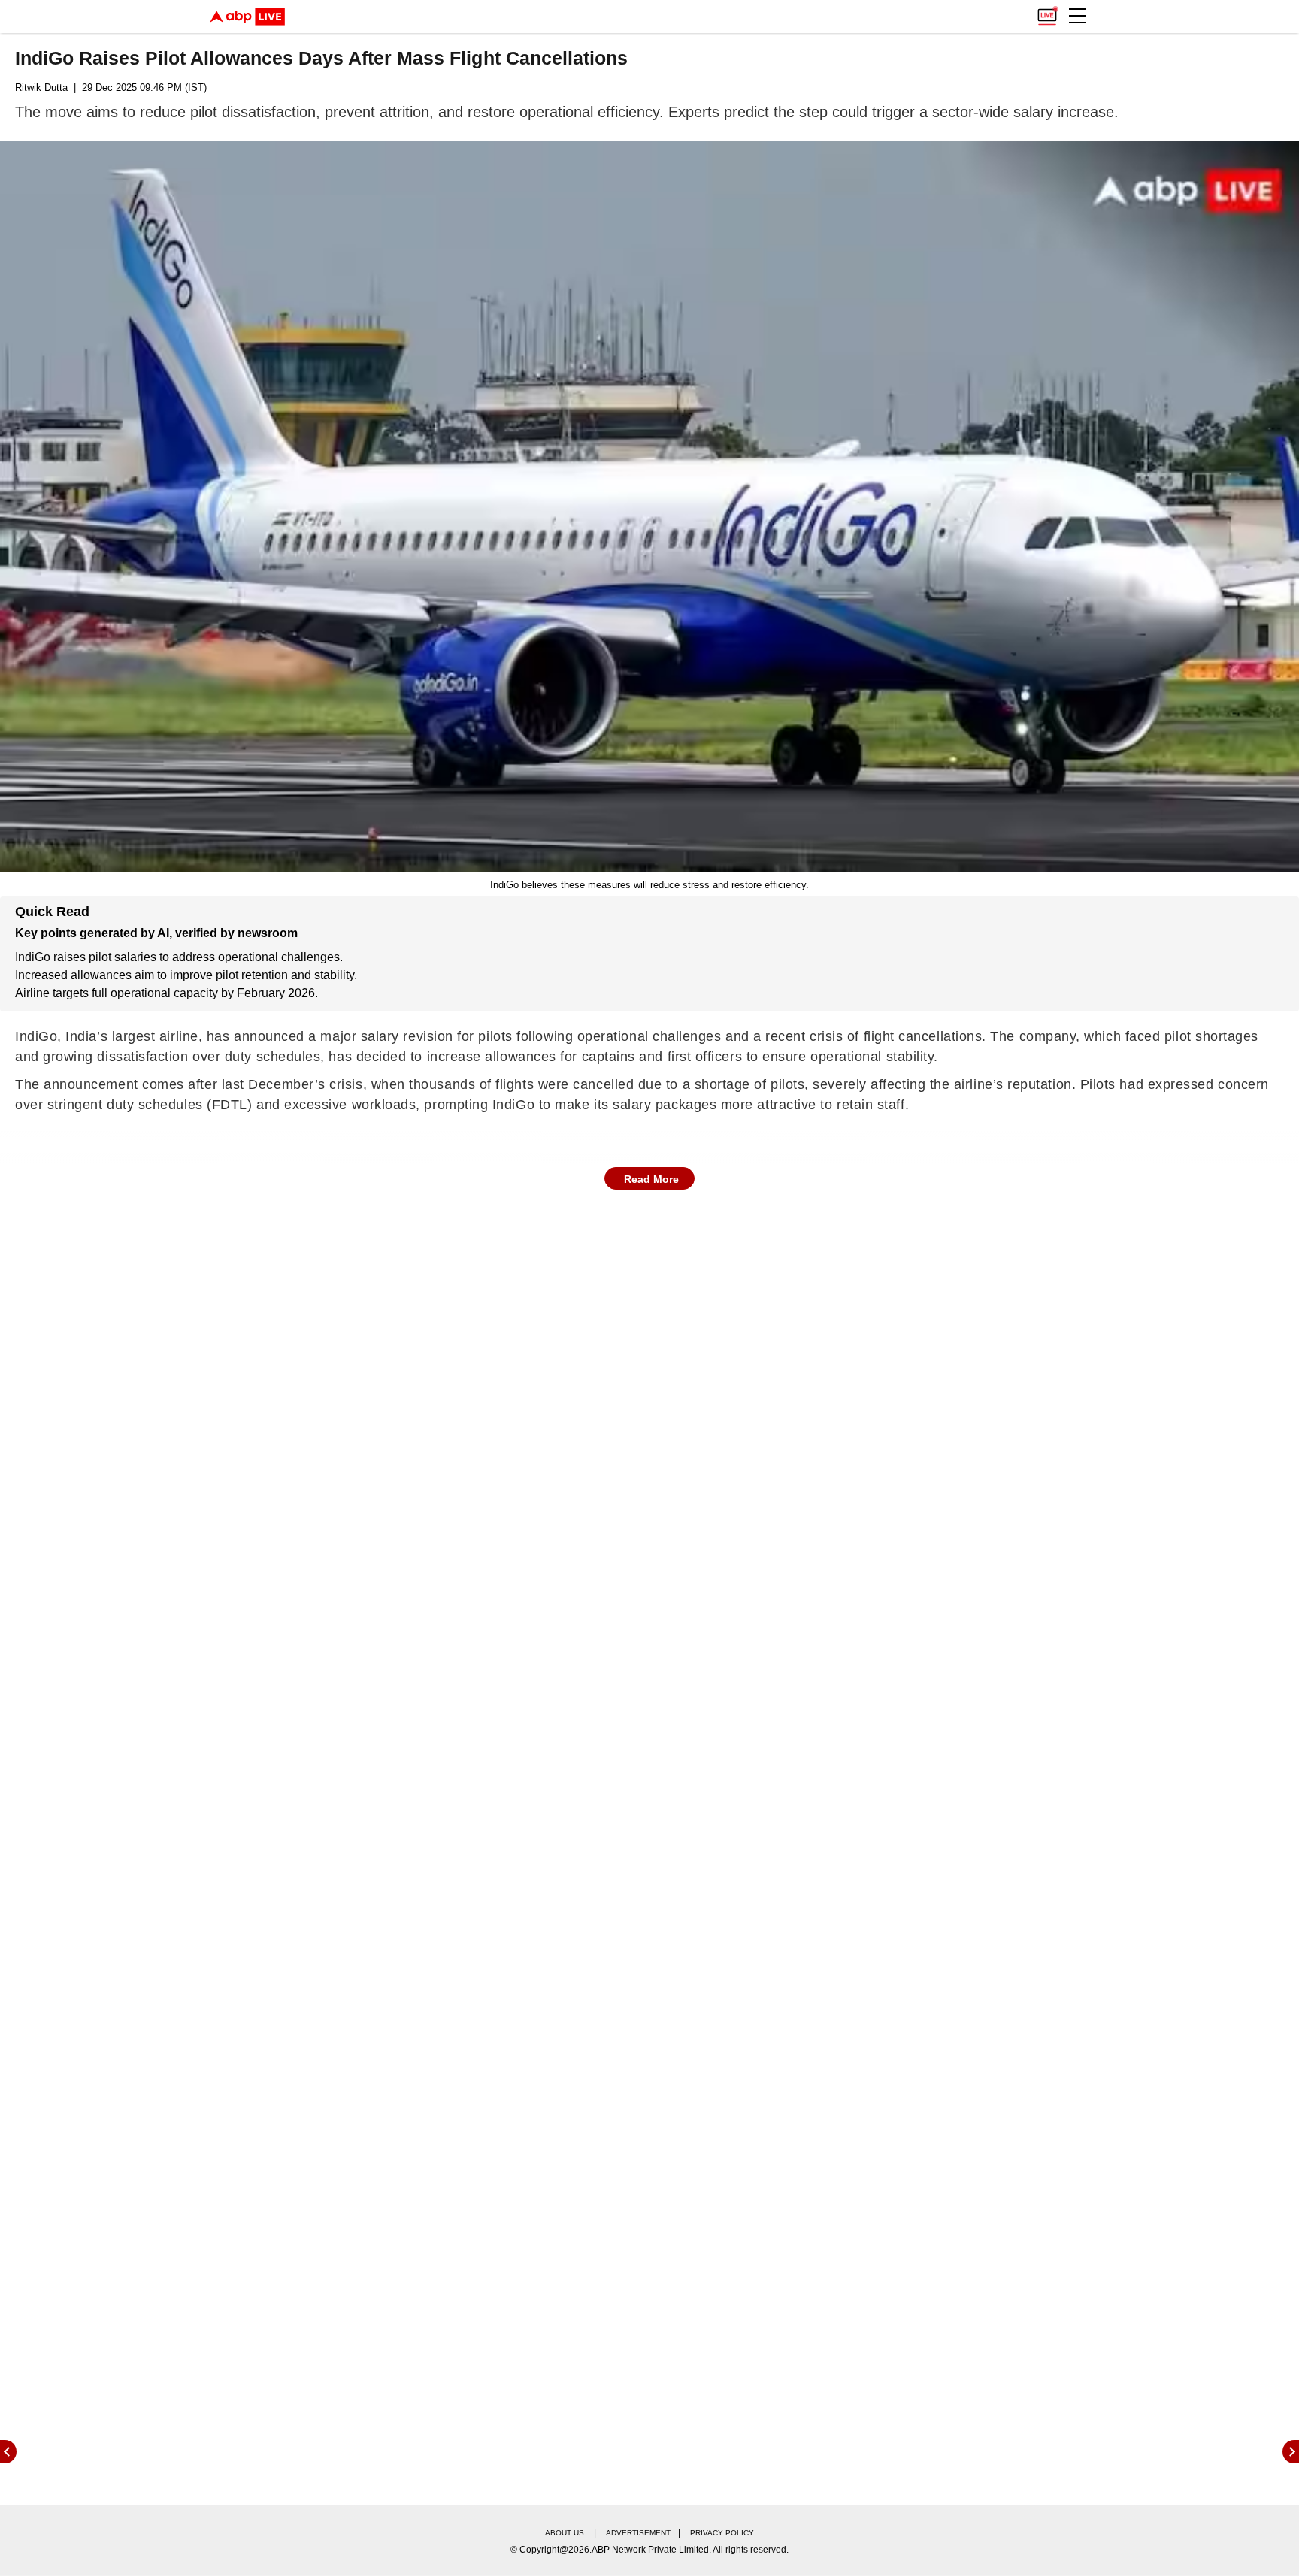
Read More (651, 1179)
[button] (1077, 16)
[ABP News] (1291, 2452)
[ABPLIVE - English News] (247, 17)
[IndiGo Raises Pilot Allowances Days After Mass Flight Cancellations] (649, 506)
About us (565, 2533)
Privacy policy (722, 2533)
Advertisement (638, 2533)
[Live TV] (1047, 12)
